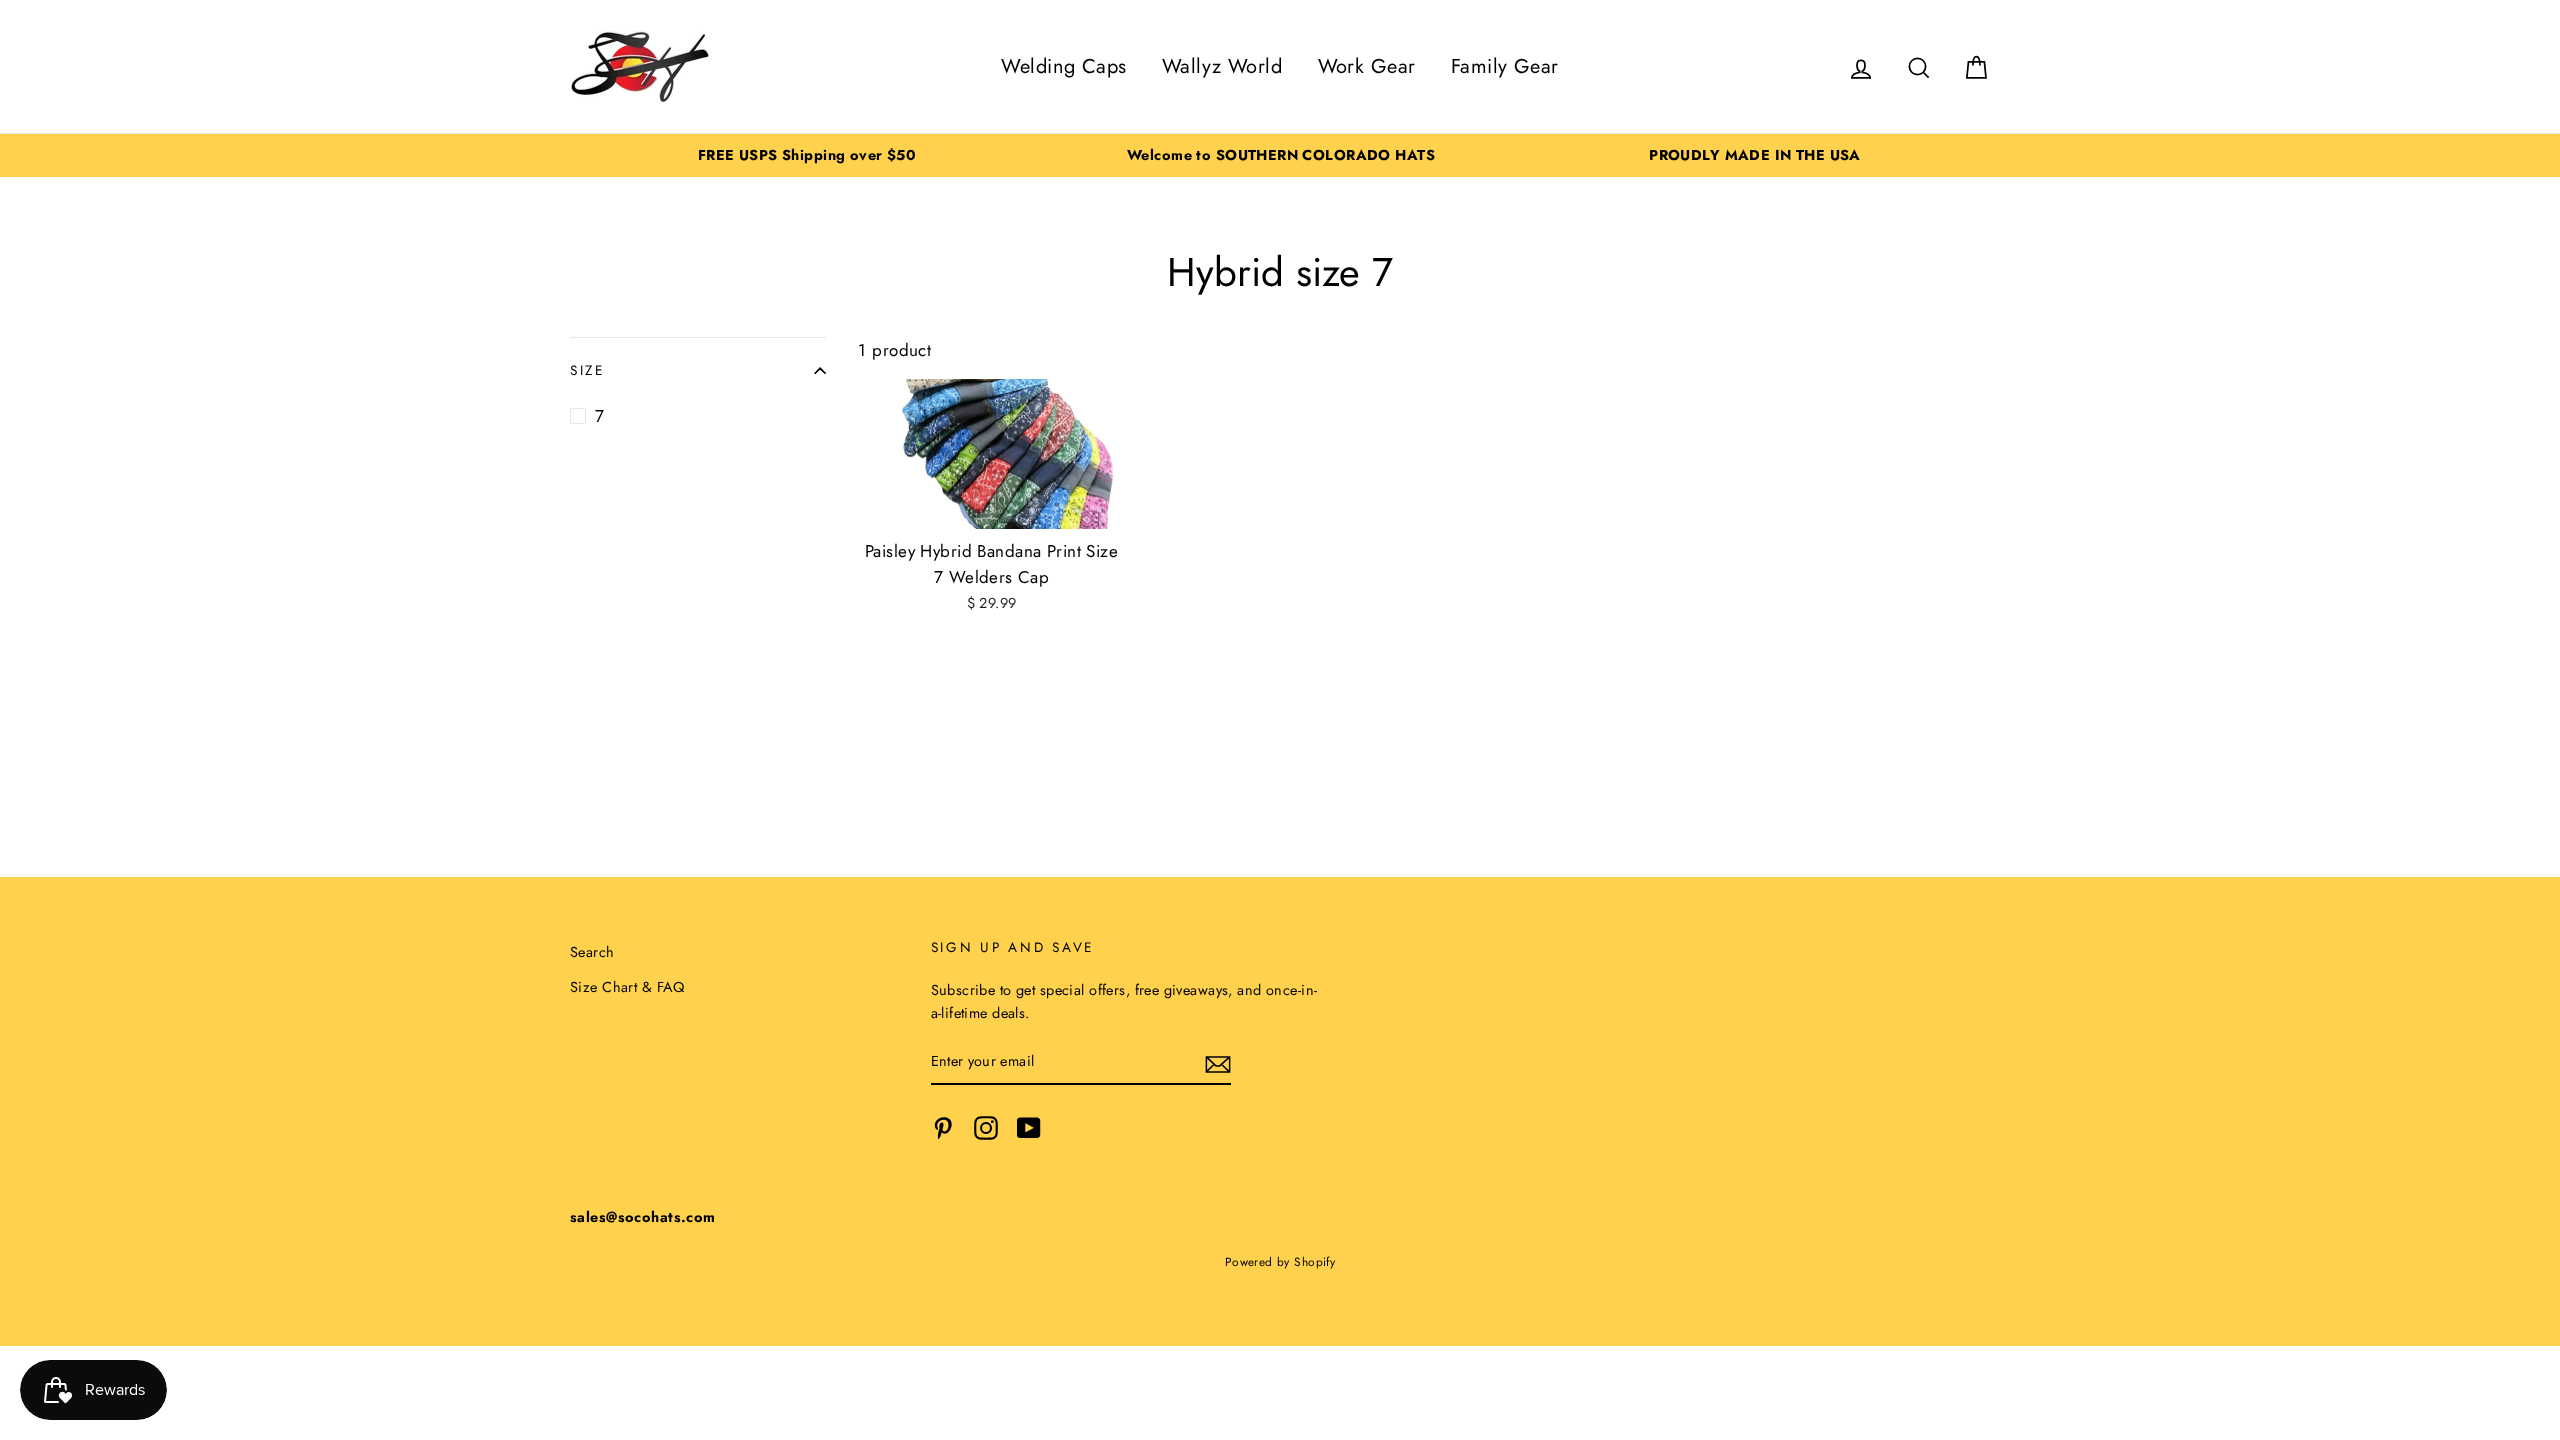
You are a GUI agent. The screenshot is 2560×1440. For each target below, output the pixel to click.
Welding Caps (1063, 66)
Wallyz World (1222, 66)
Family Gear (1505, 66)
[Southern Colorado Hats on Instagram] (986, 1127)
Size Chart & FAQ (627, 987)
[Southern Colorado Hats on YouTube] (1029, 1127)
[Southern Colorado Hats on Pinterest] (943, 1127)
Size (587, 370)
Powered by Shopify (1280, 1261)
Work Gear (1367, 66)
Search (592, 952)
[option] (807, 155)
